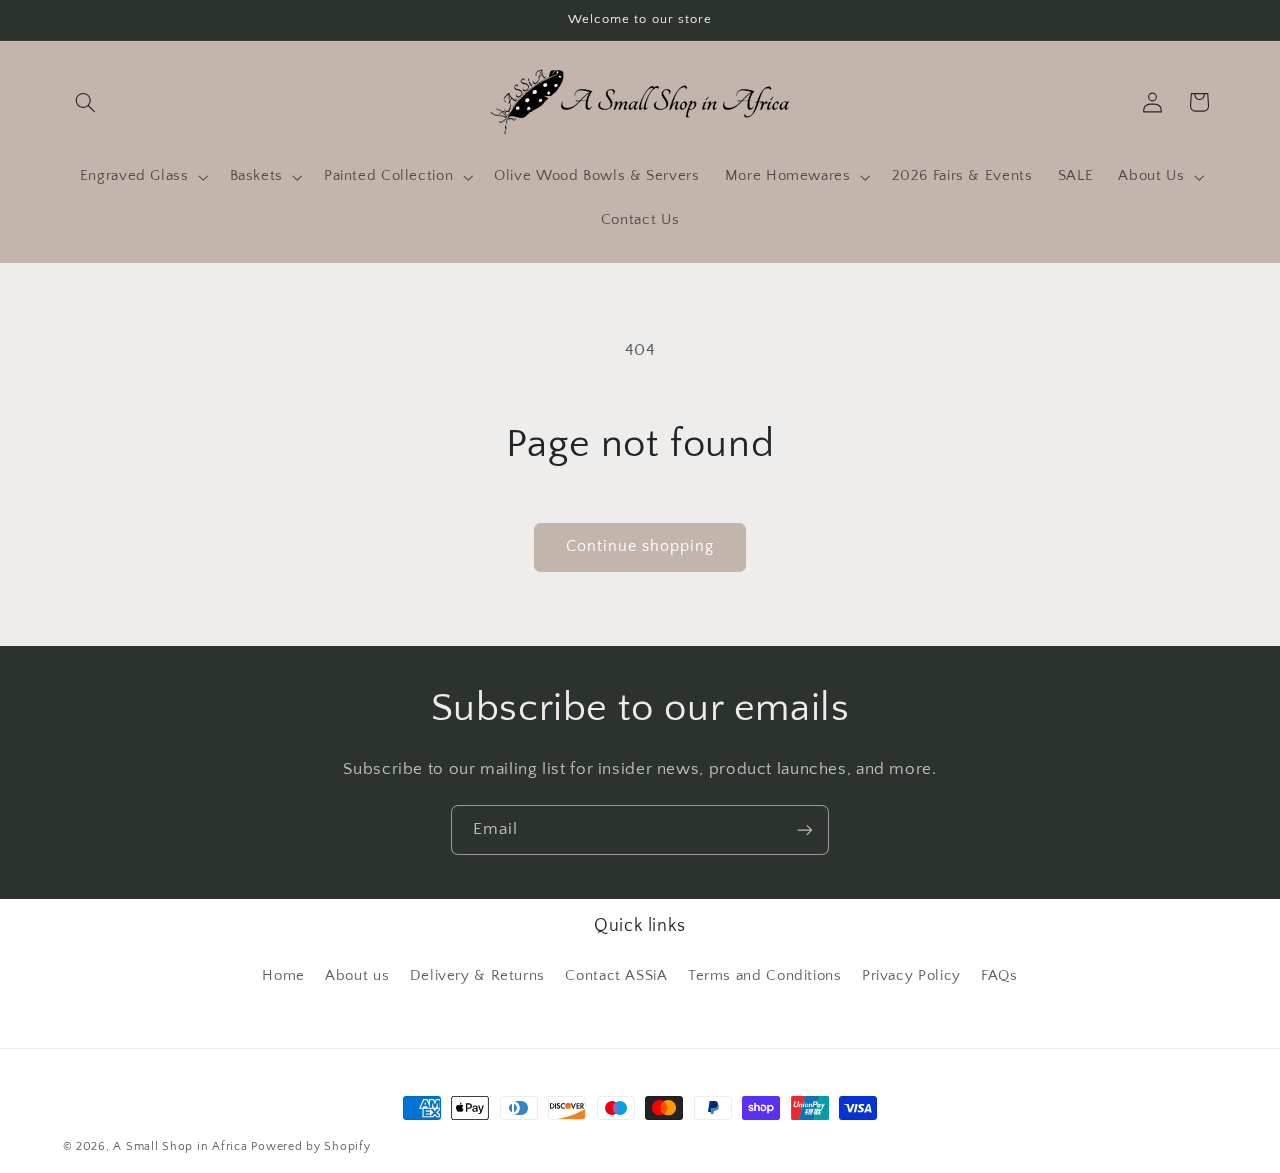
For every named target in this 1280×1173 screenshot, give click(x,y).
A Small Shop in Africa (180, 1146)
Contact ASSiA (616, 976)
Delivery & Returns (477, 976)
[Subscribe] (805, 829)
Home (283, 976)
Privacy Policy (911, 976)
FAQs (999, 976)
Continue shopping (640, 546)
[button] (86, 102)
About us (357, 976)
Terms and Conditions (765, 976)
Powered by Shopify (310, 1146)
